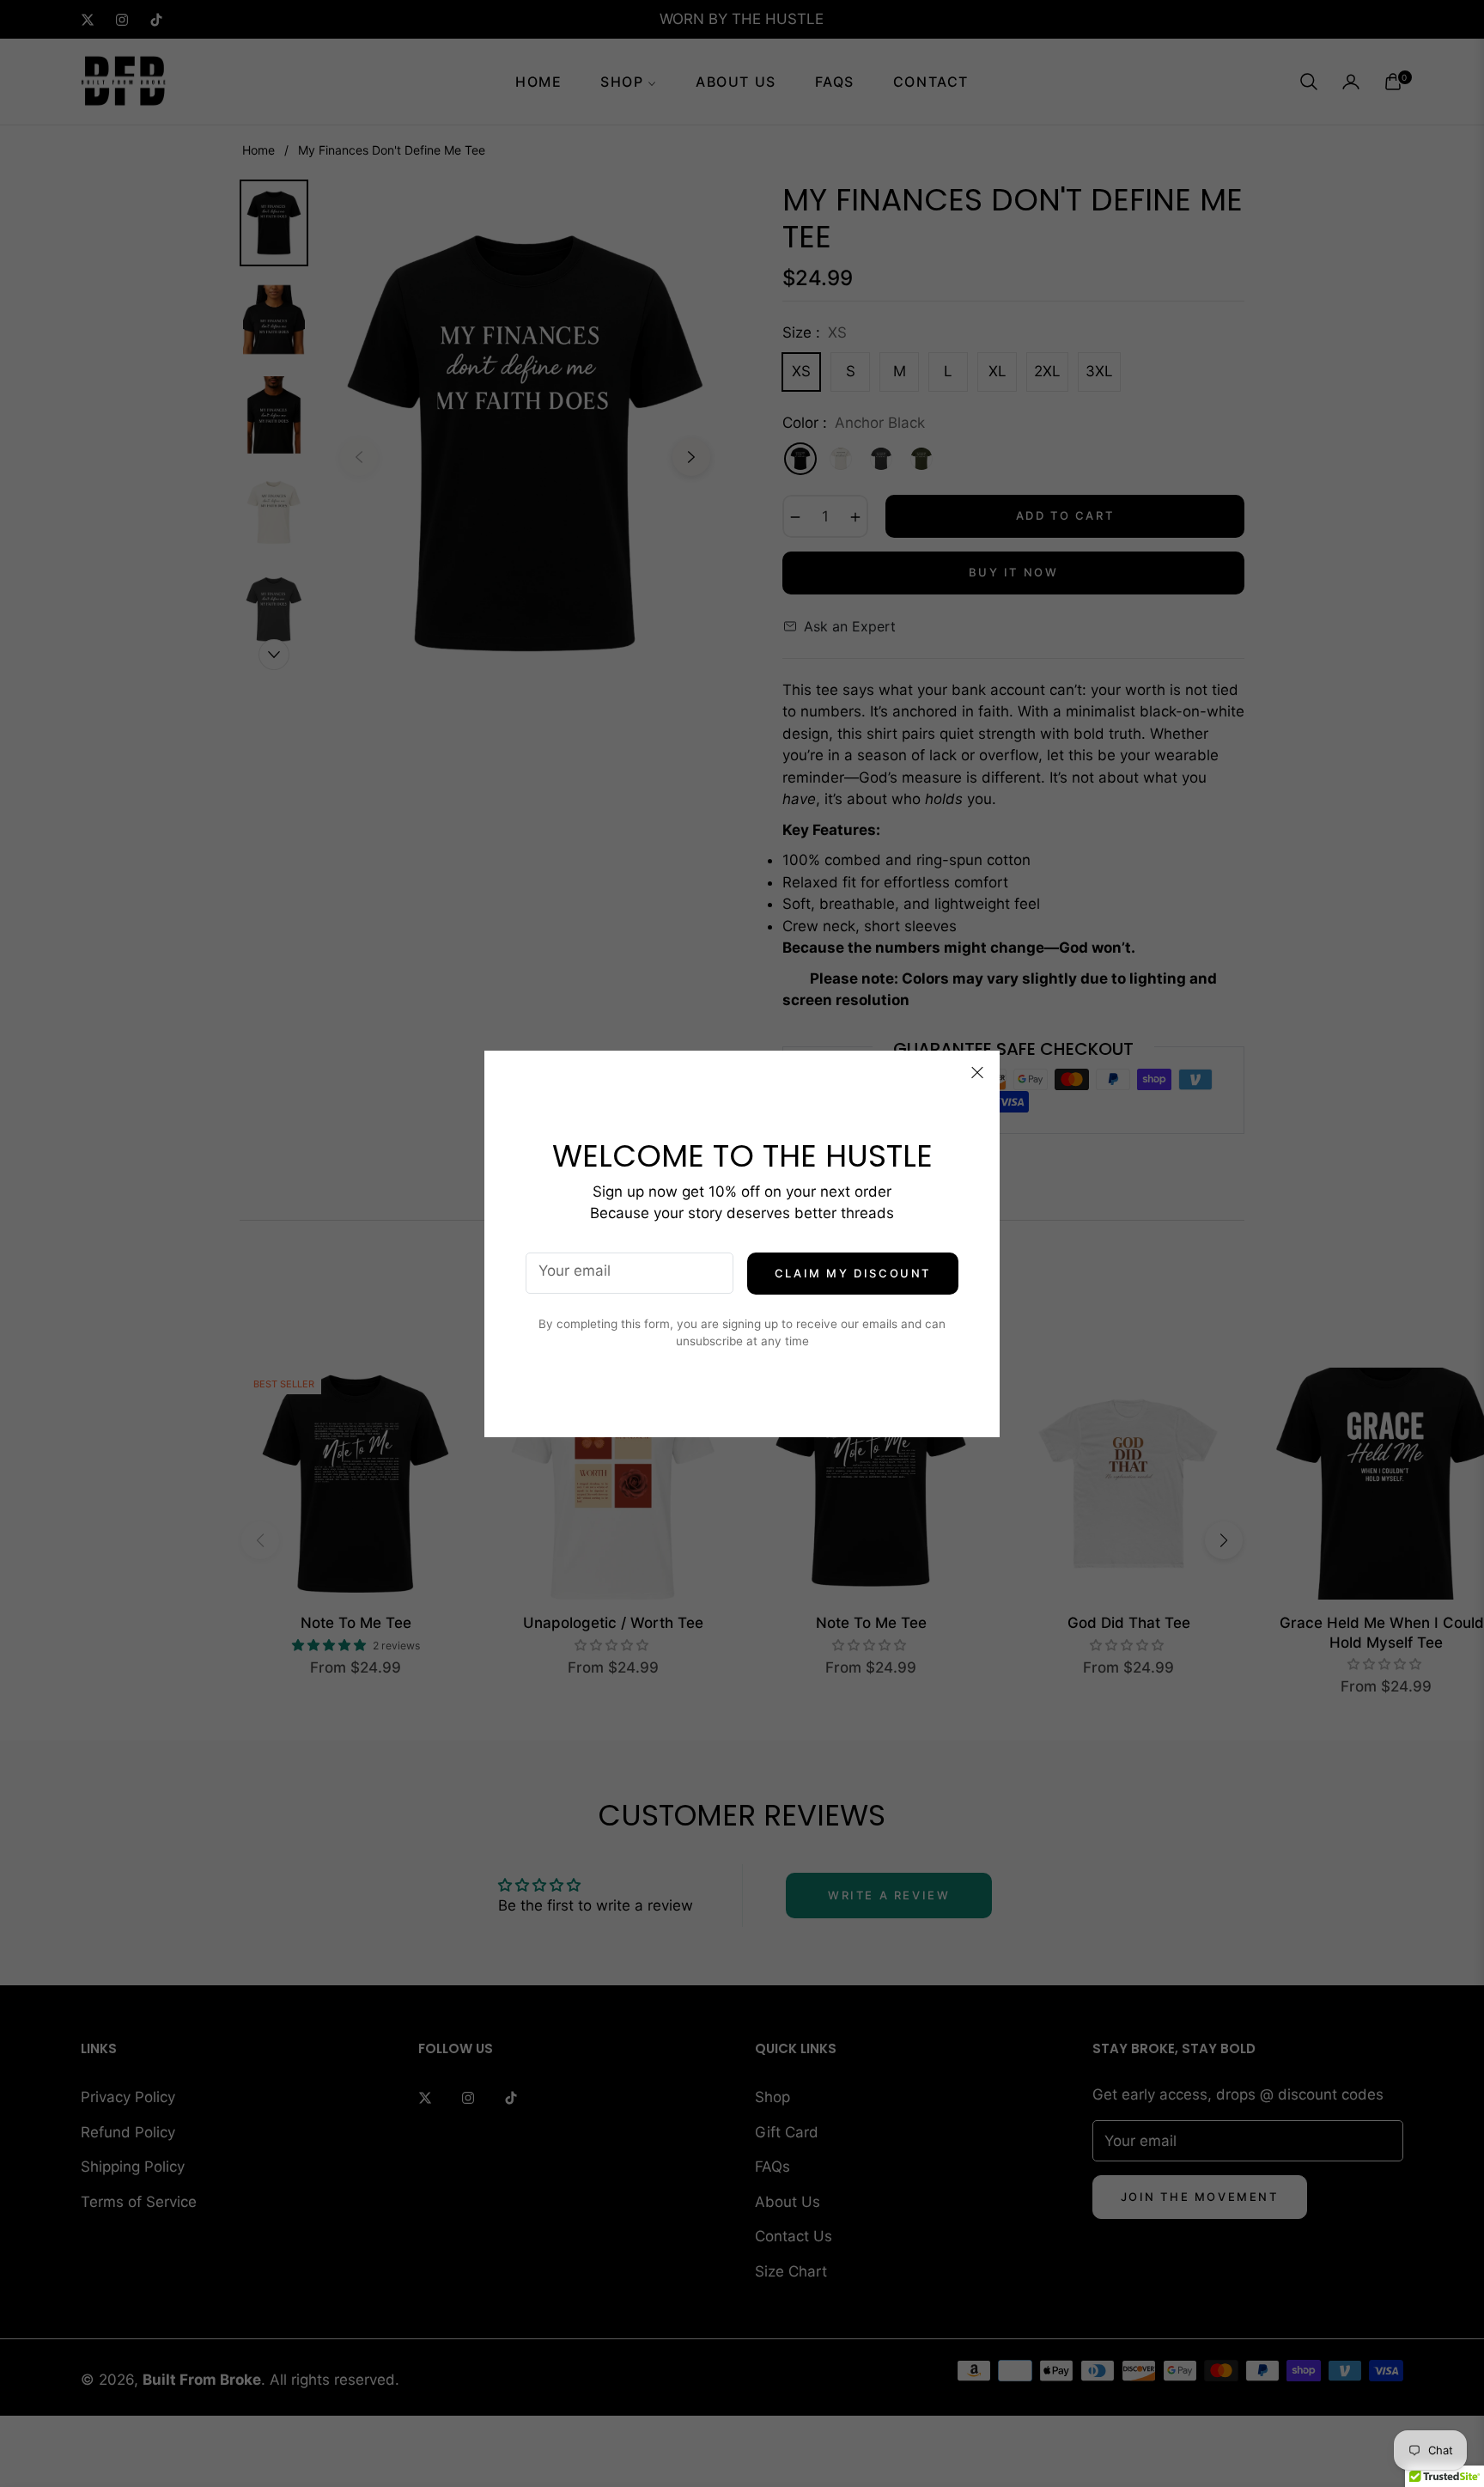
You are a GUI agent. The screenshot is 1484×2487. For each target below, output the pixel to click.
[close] (977, 1073)
